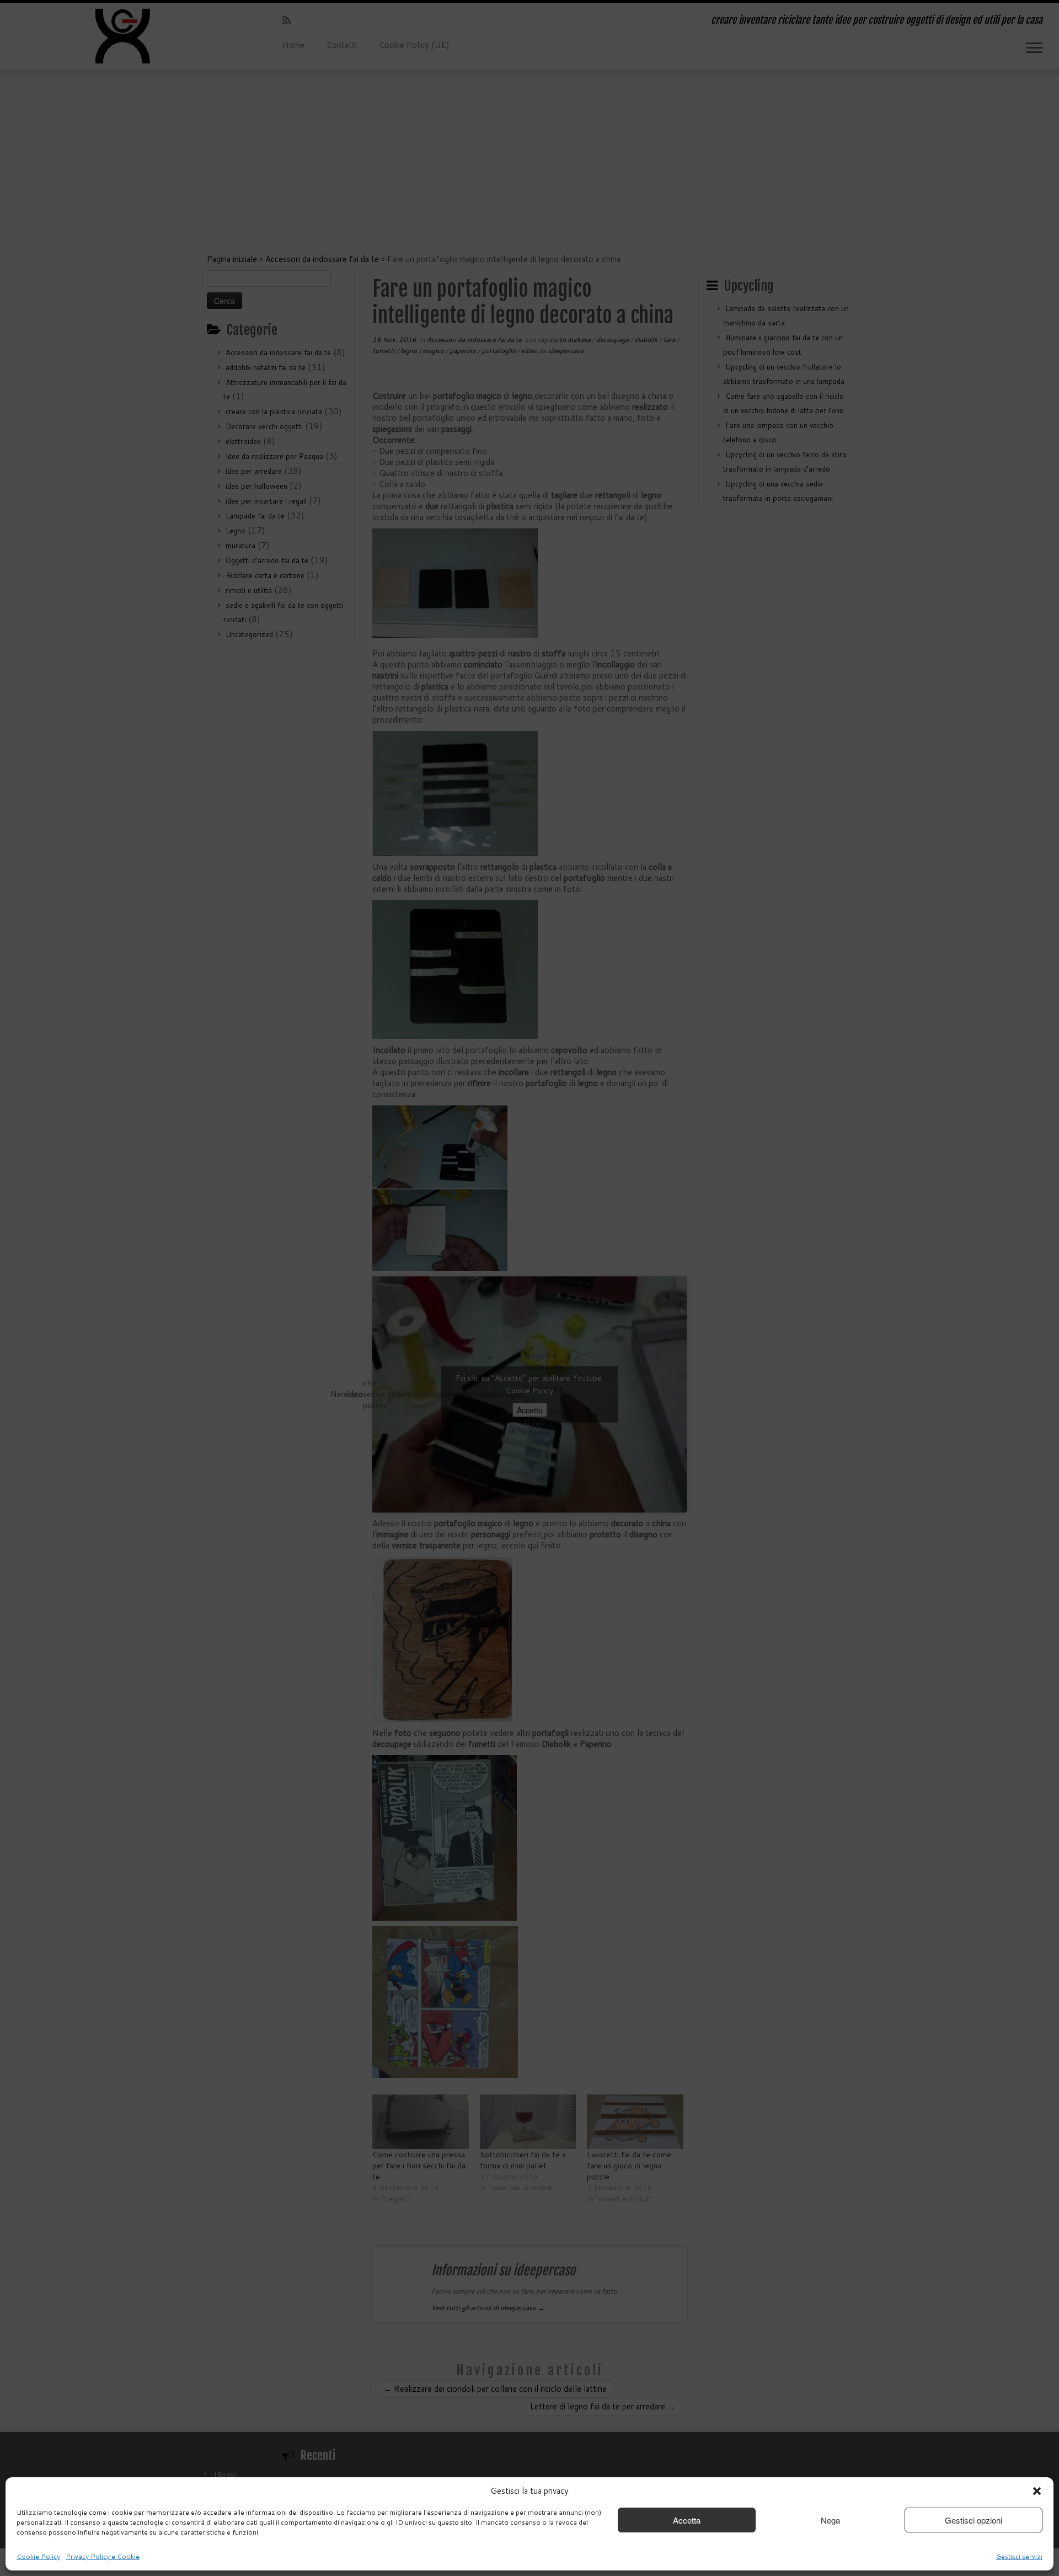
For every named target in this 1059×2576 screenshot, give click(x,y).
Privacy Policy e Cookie (103, 2556)
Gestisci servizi (1019, 2556)
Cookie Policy (38, 2556)
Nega (830, 2520)
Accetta (687, 2520)
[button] (1037, 2491)
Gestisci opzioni (974, 2520)
